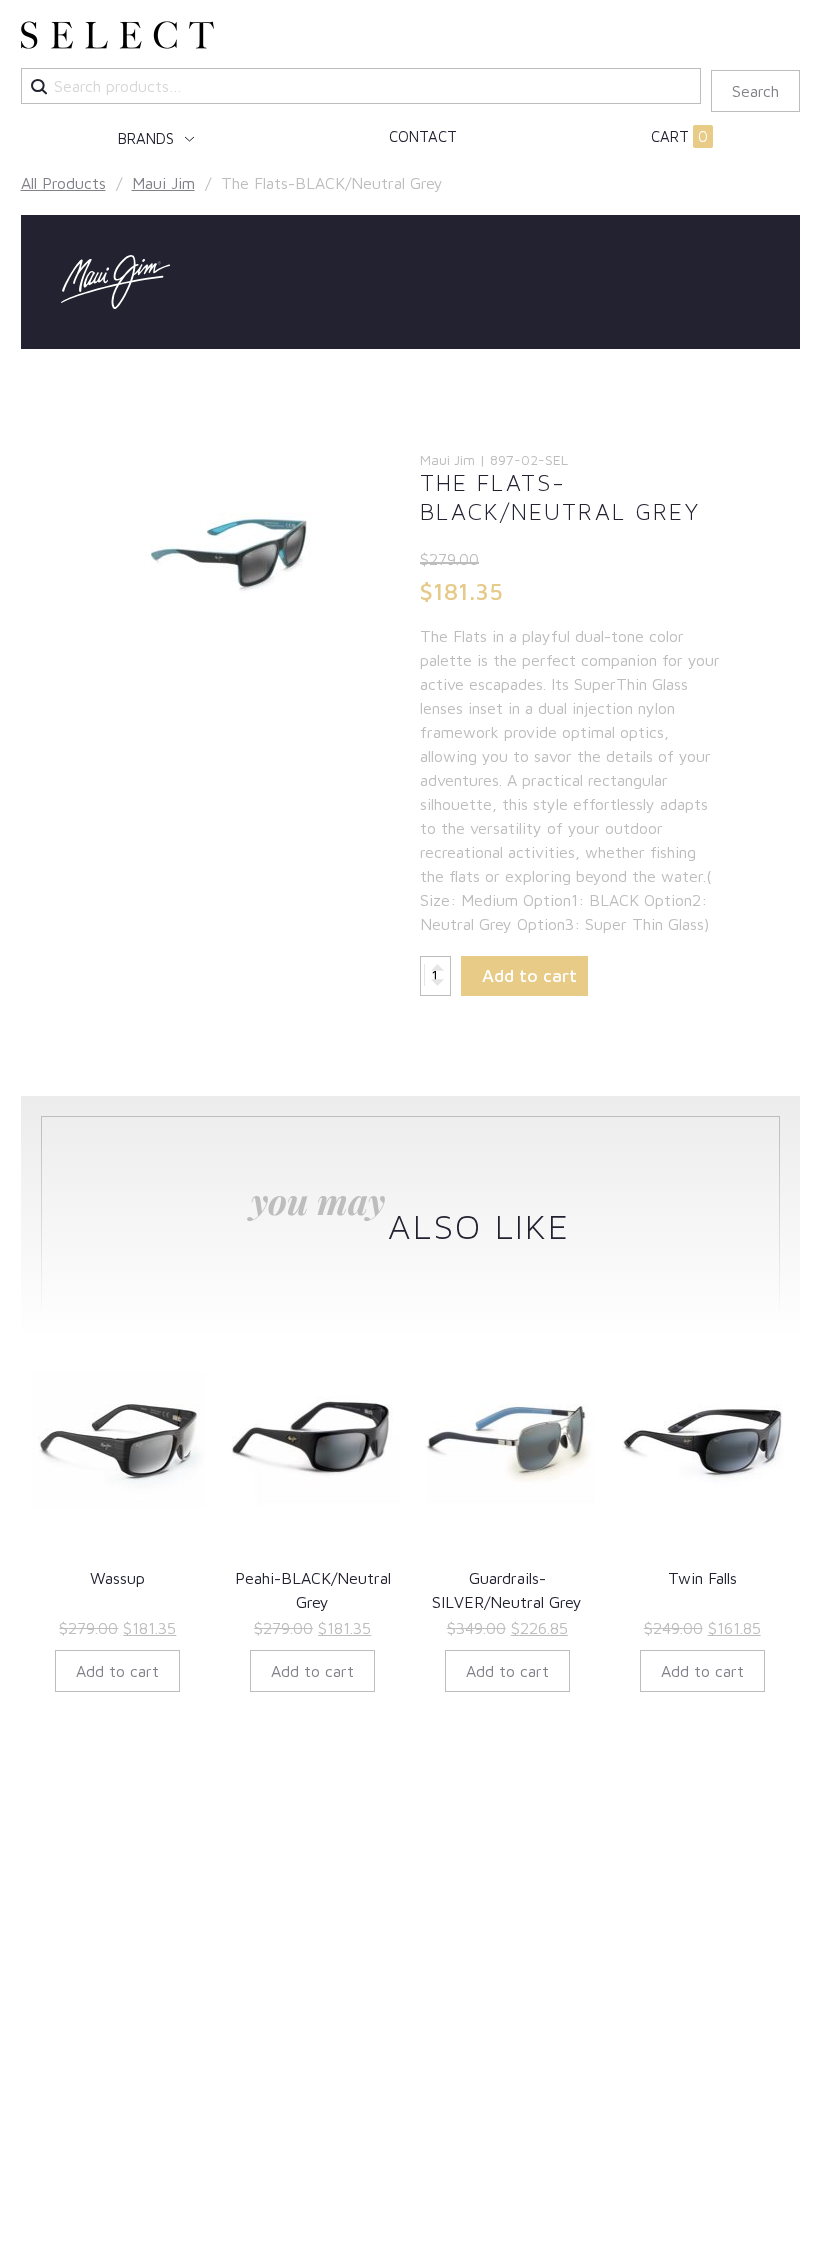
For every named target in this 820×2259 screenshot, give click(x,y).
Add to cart (529, 975)
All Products (63, 183)
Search (755, 91)
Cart (679, 136)
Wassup (117, 1578)
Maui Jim (163, 183)
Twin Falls (702, 1578)
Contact (423, 136)
